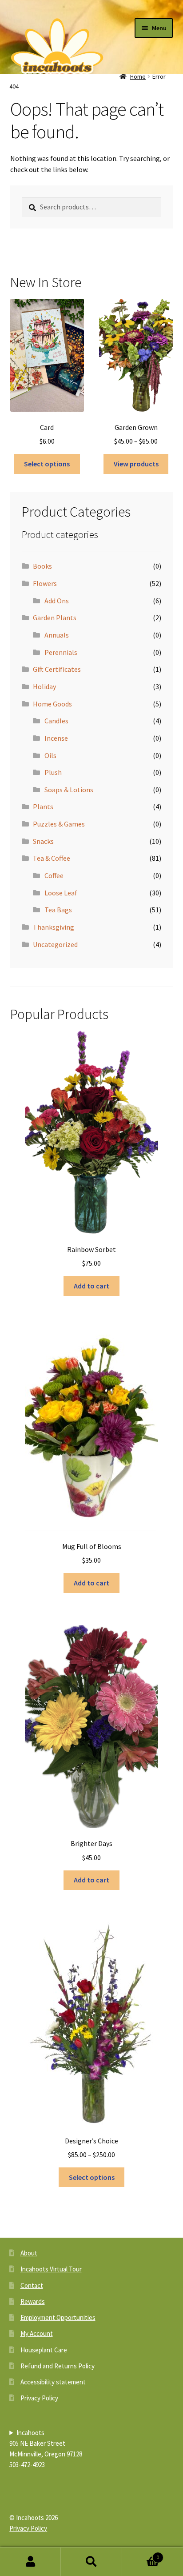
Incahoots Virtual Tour (51, 2269)
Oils (50, 755)
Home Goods (52, 704)
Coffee (54, 875)
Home (138, 76)
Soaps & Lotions (69, 790)
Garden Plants (55, 618)
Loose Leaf (61, 893)
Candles (56, 721)
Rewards (33, 2301)
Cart (141, 2554)
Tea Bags (58, 910)
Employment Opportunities (58, 2317)
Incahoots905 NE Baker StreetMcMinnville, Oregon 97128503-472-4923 (46, 2449)
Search (91, 2562)
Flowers (45, 583)
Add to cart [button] (91, 1286)
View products (136, 464)
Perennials (61, 652)
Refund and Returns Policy (58, 2366)
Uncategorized (55, 944)
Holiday (44, 686)
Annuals (57, 635)
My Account (37, 2333)
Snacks (43, 841)
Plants (43, 807)
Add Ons (57, 601)
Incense (56, 738)
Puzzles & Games (59, 824)
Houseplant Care (44, 2350)
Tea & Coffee (52, 858)
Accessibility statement (53, 2382)
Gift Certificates (57, 669)
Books (42, 566)
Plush (53, 772)
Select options (47, 464)
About (29, 2253)
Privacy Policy (39, 2398)
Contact (32, 2285)
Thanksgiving (54, 927)
